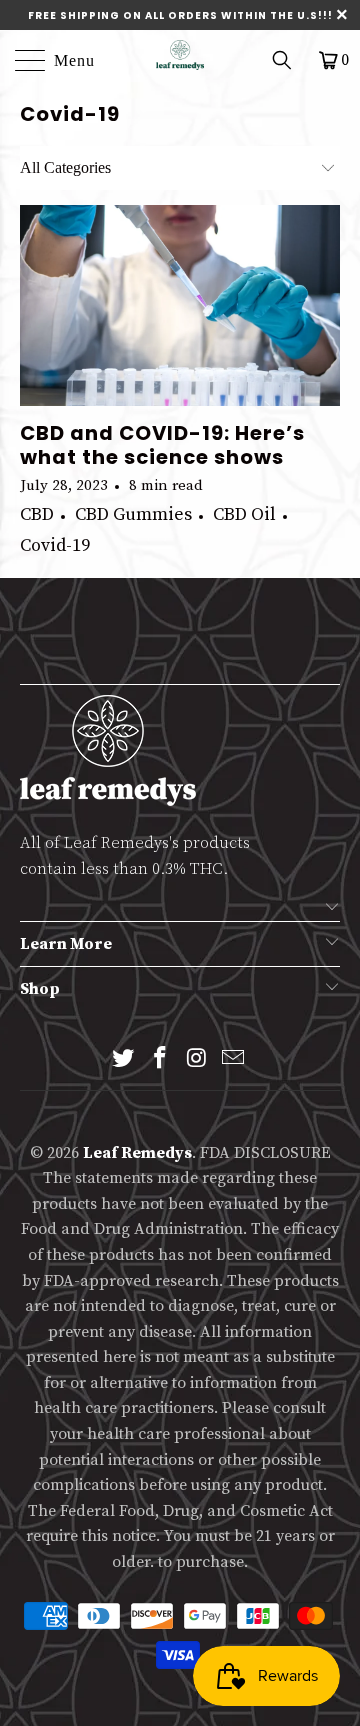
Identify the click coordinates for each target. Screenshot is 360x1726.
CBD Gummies (133, 514)
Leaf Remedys (137, 1153)
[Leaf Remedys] (180, 55)
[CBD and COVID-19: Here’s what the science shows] (180, 305)
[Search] (289, 60)
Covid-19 (70, 114)
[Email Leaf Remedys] (234, 1060)
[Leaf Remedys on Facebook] (161, 1060)
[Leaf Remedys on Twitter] (124, 1060)
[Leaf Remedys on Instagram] (198, 1060)
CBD (37, 514)
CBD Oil (244, 514)
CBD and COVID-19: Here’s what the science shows (162, 445)
